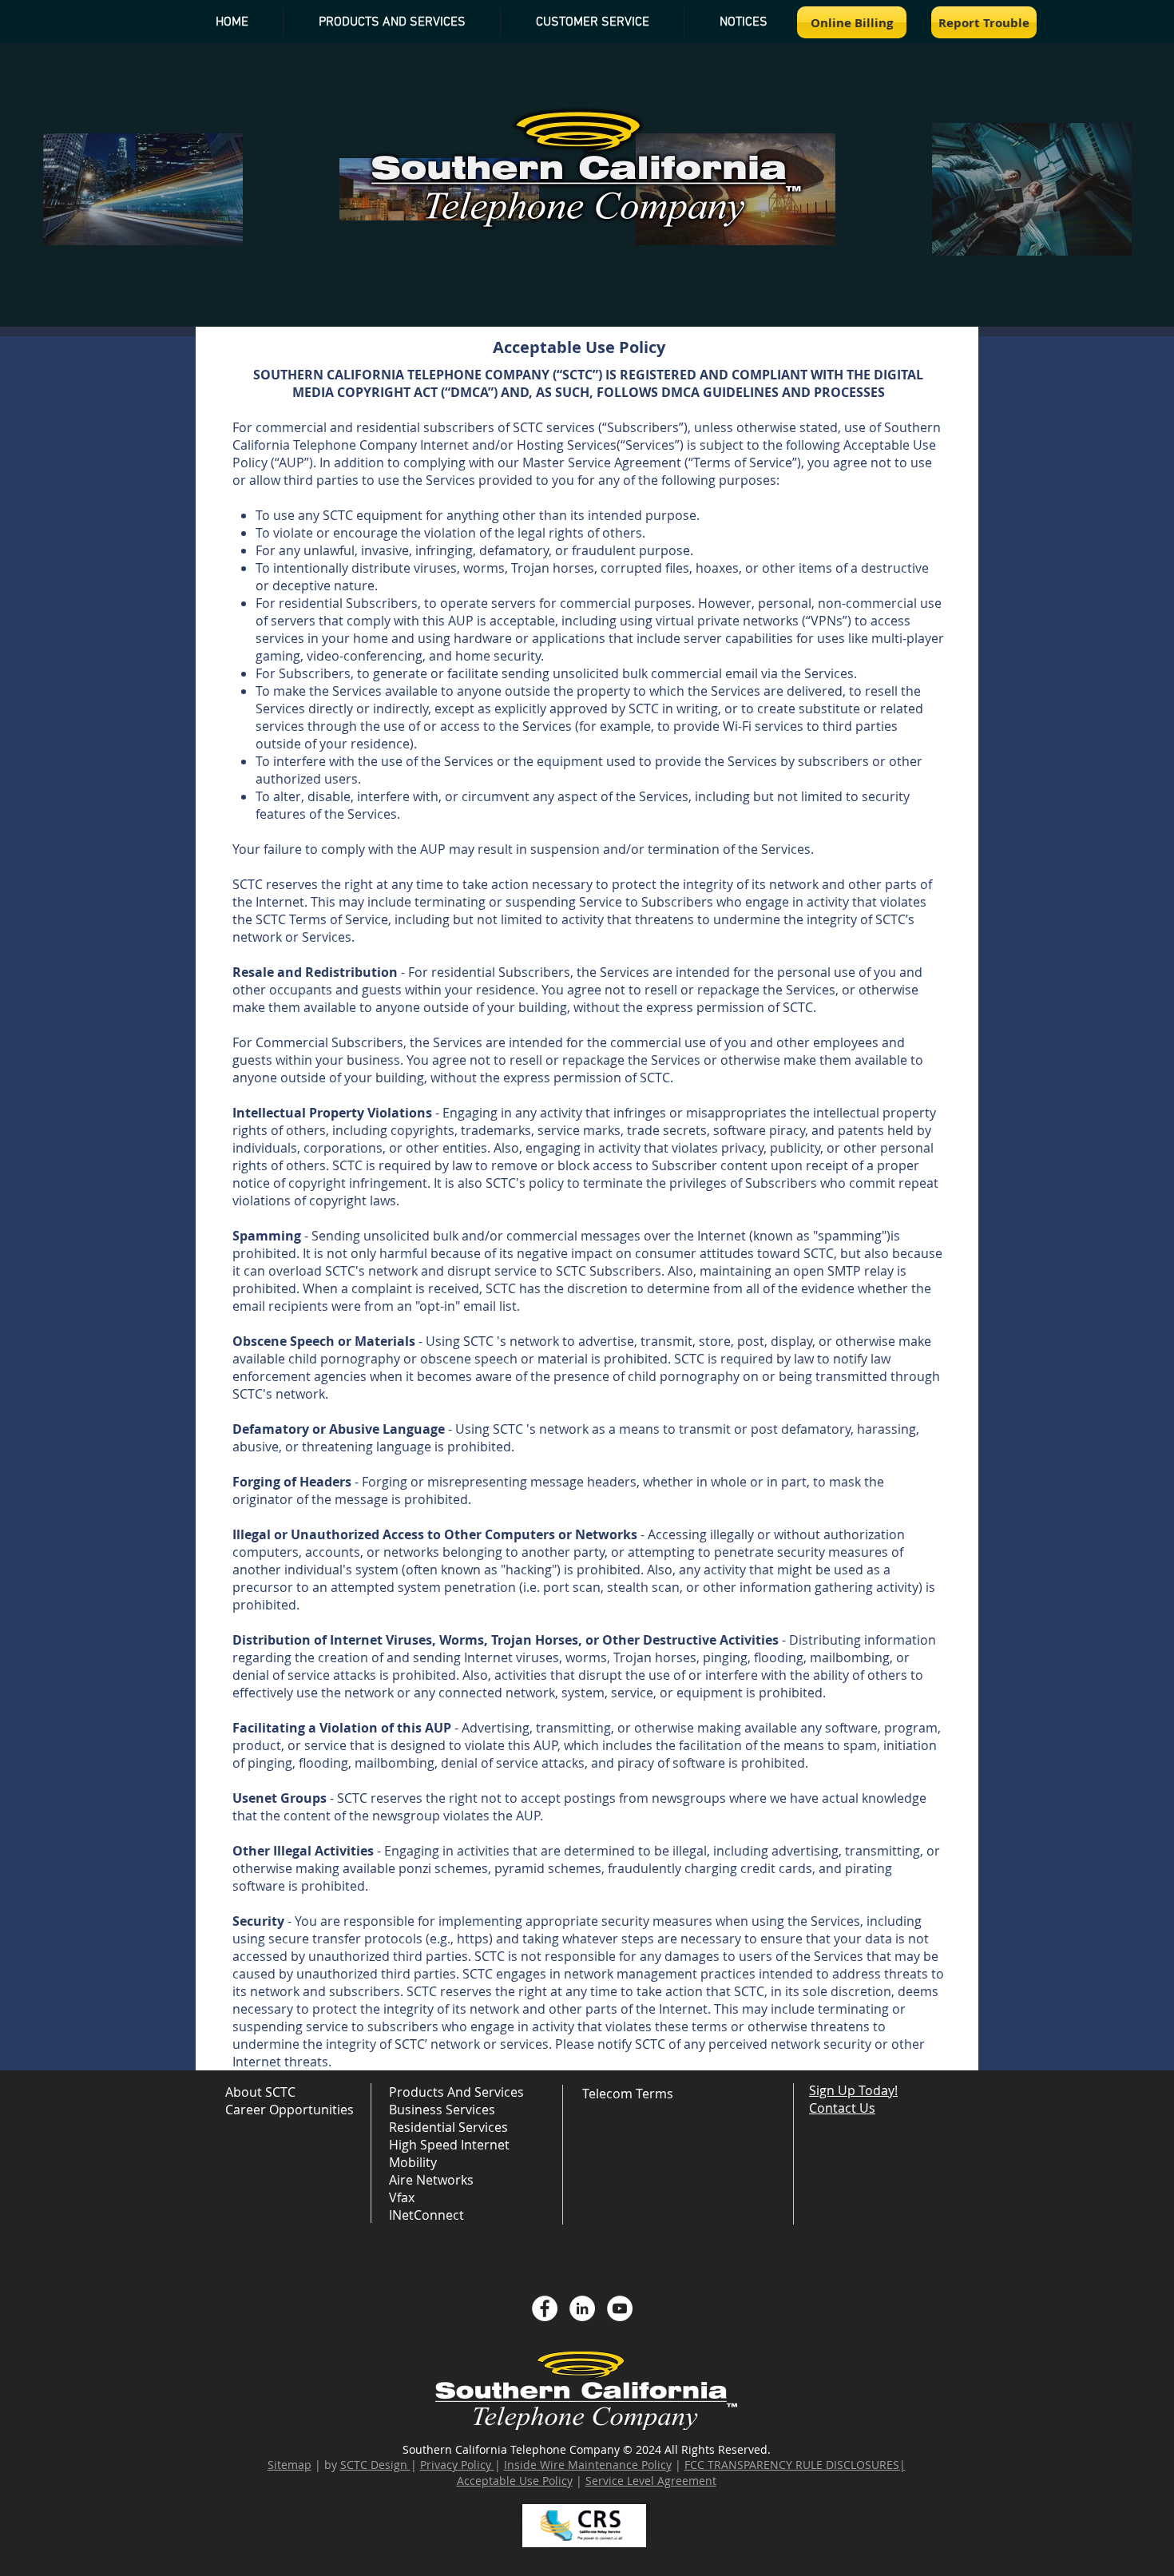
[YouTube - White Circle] (620, 2308)
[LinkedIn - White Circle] (582, 2308)
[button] (743, 22)
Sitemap (290, 2465)
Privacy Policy (456, 2465)
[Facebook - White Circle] (545, 2308)
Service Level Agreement (651, 2481)
